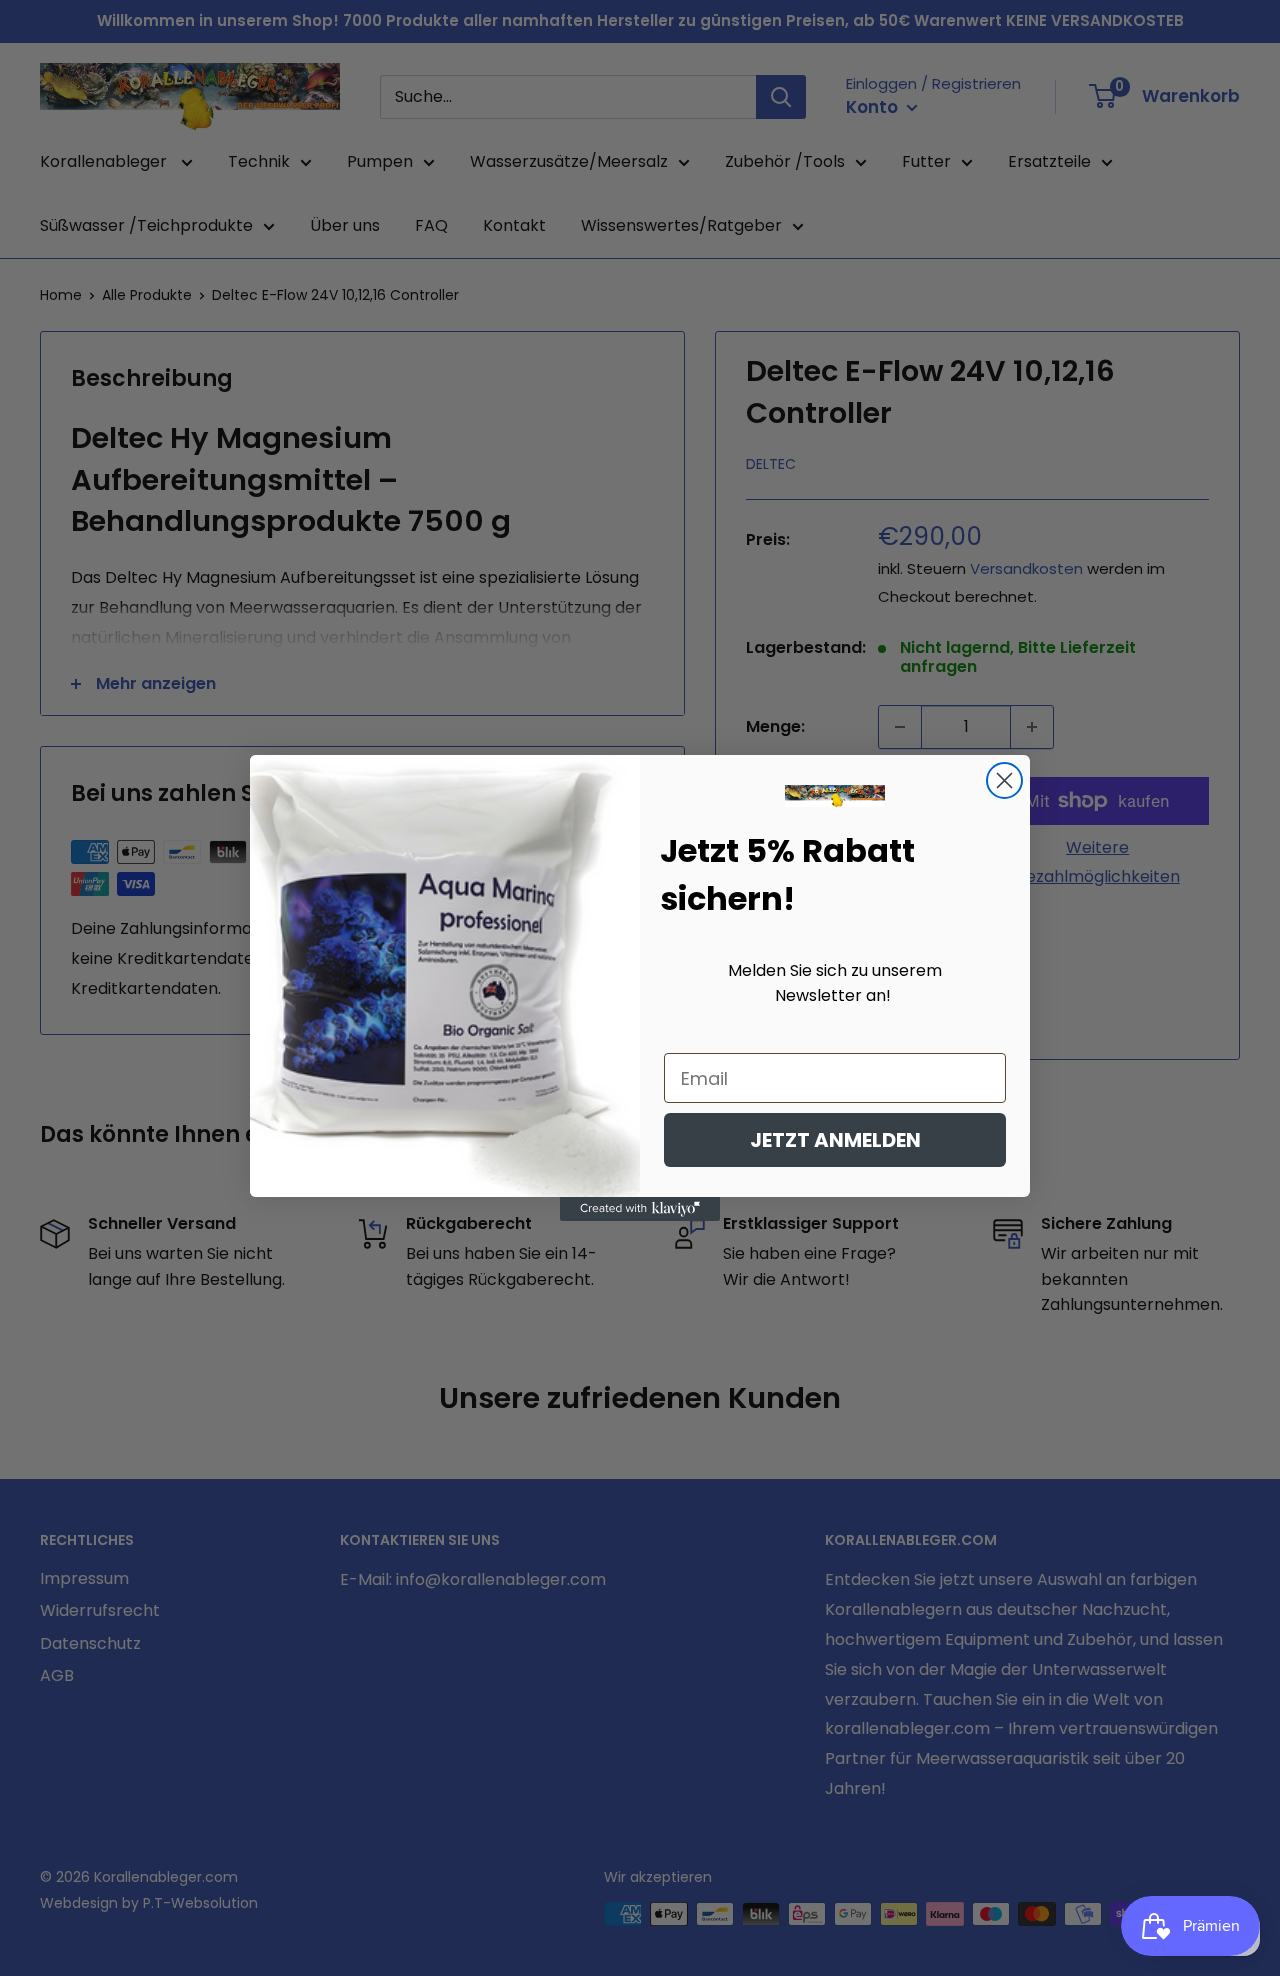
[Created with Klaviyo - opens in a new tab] (640, 1209)
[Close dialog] (1004, 780)
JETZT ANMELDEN (835, 1140)
